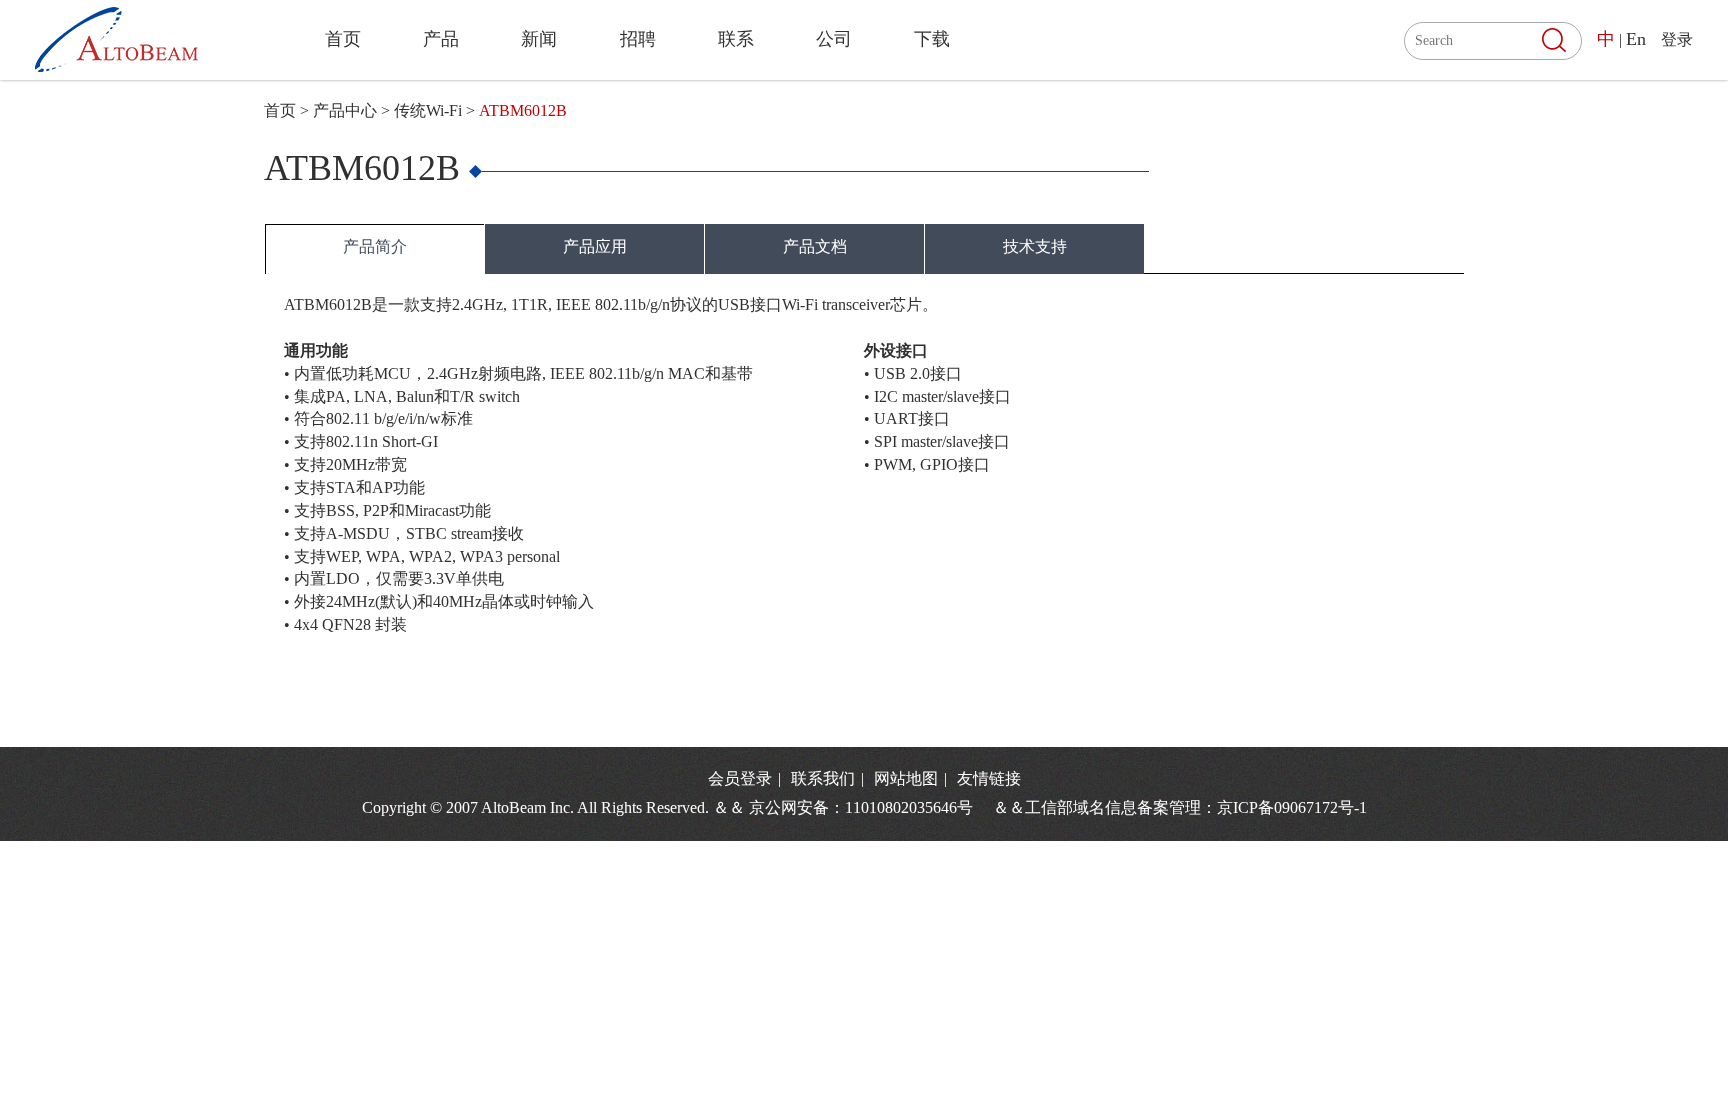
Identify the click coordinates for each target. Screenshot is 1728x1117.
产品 (441, 39)
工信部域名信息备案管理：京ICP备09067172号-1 (1196, 807)
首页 (343, 39)
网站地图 (908, 778)
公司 (834, 39)
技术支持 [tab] (1035, 246)
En (1636, 39)
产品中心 (345, 110)
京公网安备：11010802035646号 (869, 807)
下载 (932, 39)
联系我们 (825, 778)
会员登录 (740, 778)
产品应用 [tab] (595, 246)
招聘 (638, 39)
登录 (1677, 39)
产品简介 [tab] (375, 246)
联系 (736, 39)
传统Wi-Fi (428, 110)
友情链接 (989, 778)
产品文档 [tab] (815, 246)
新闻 (539, 39)
